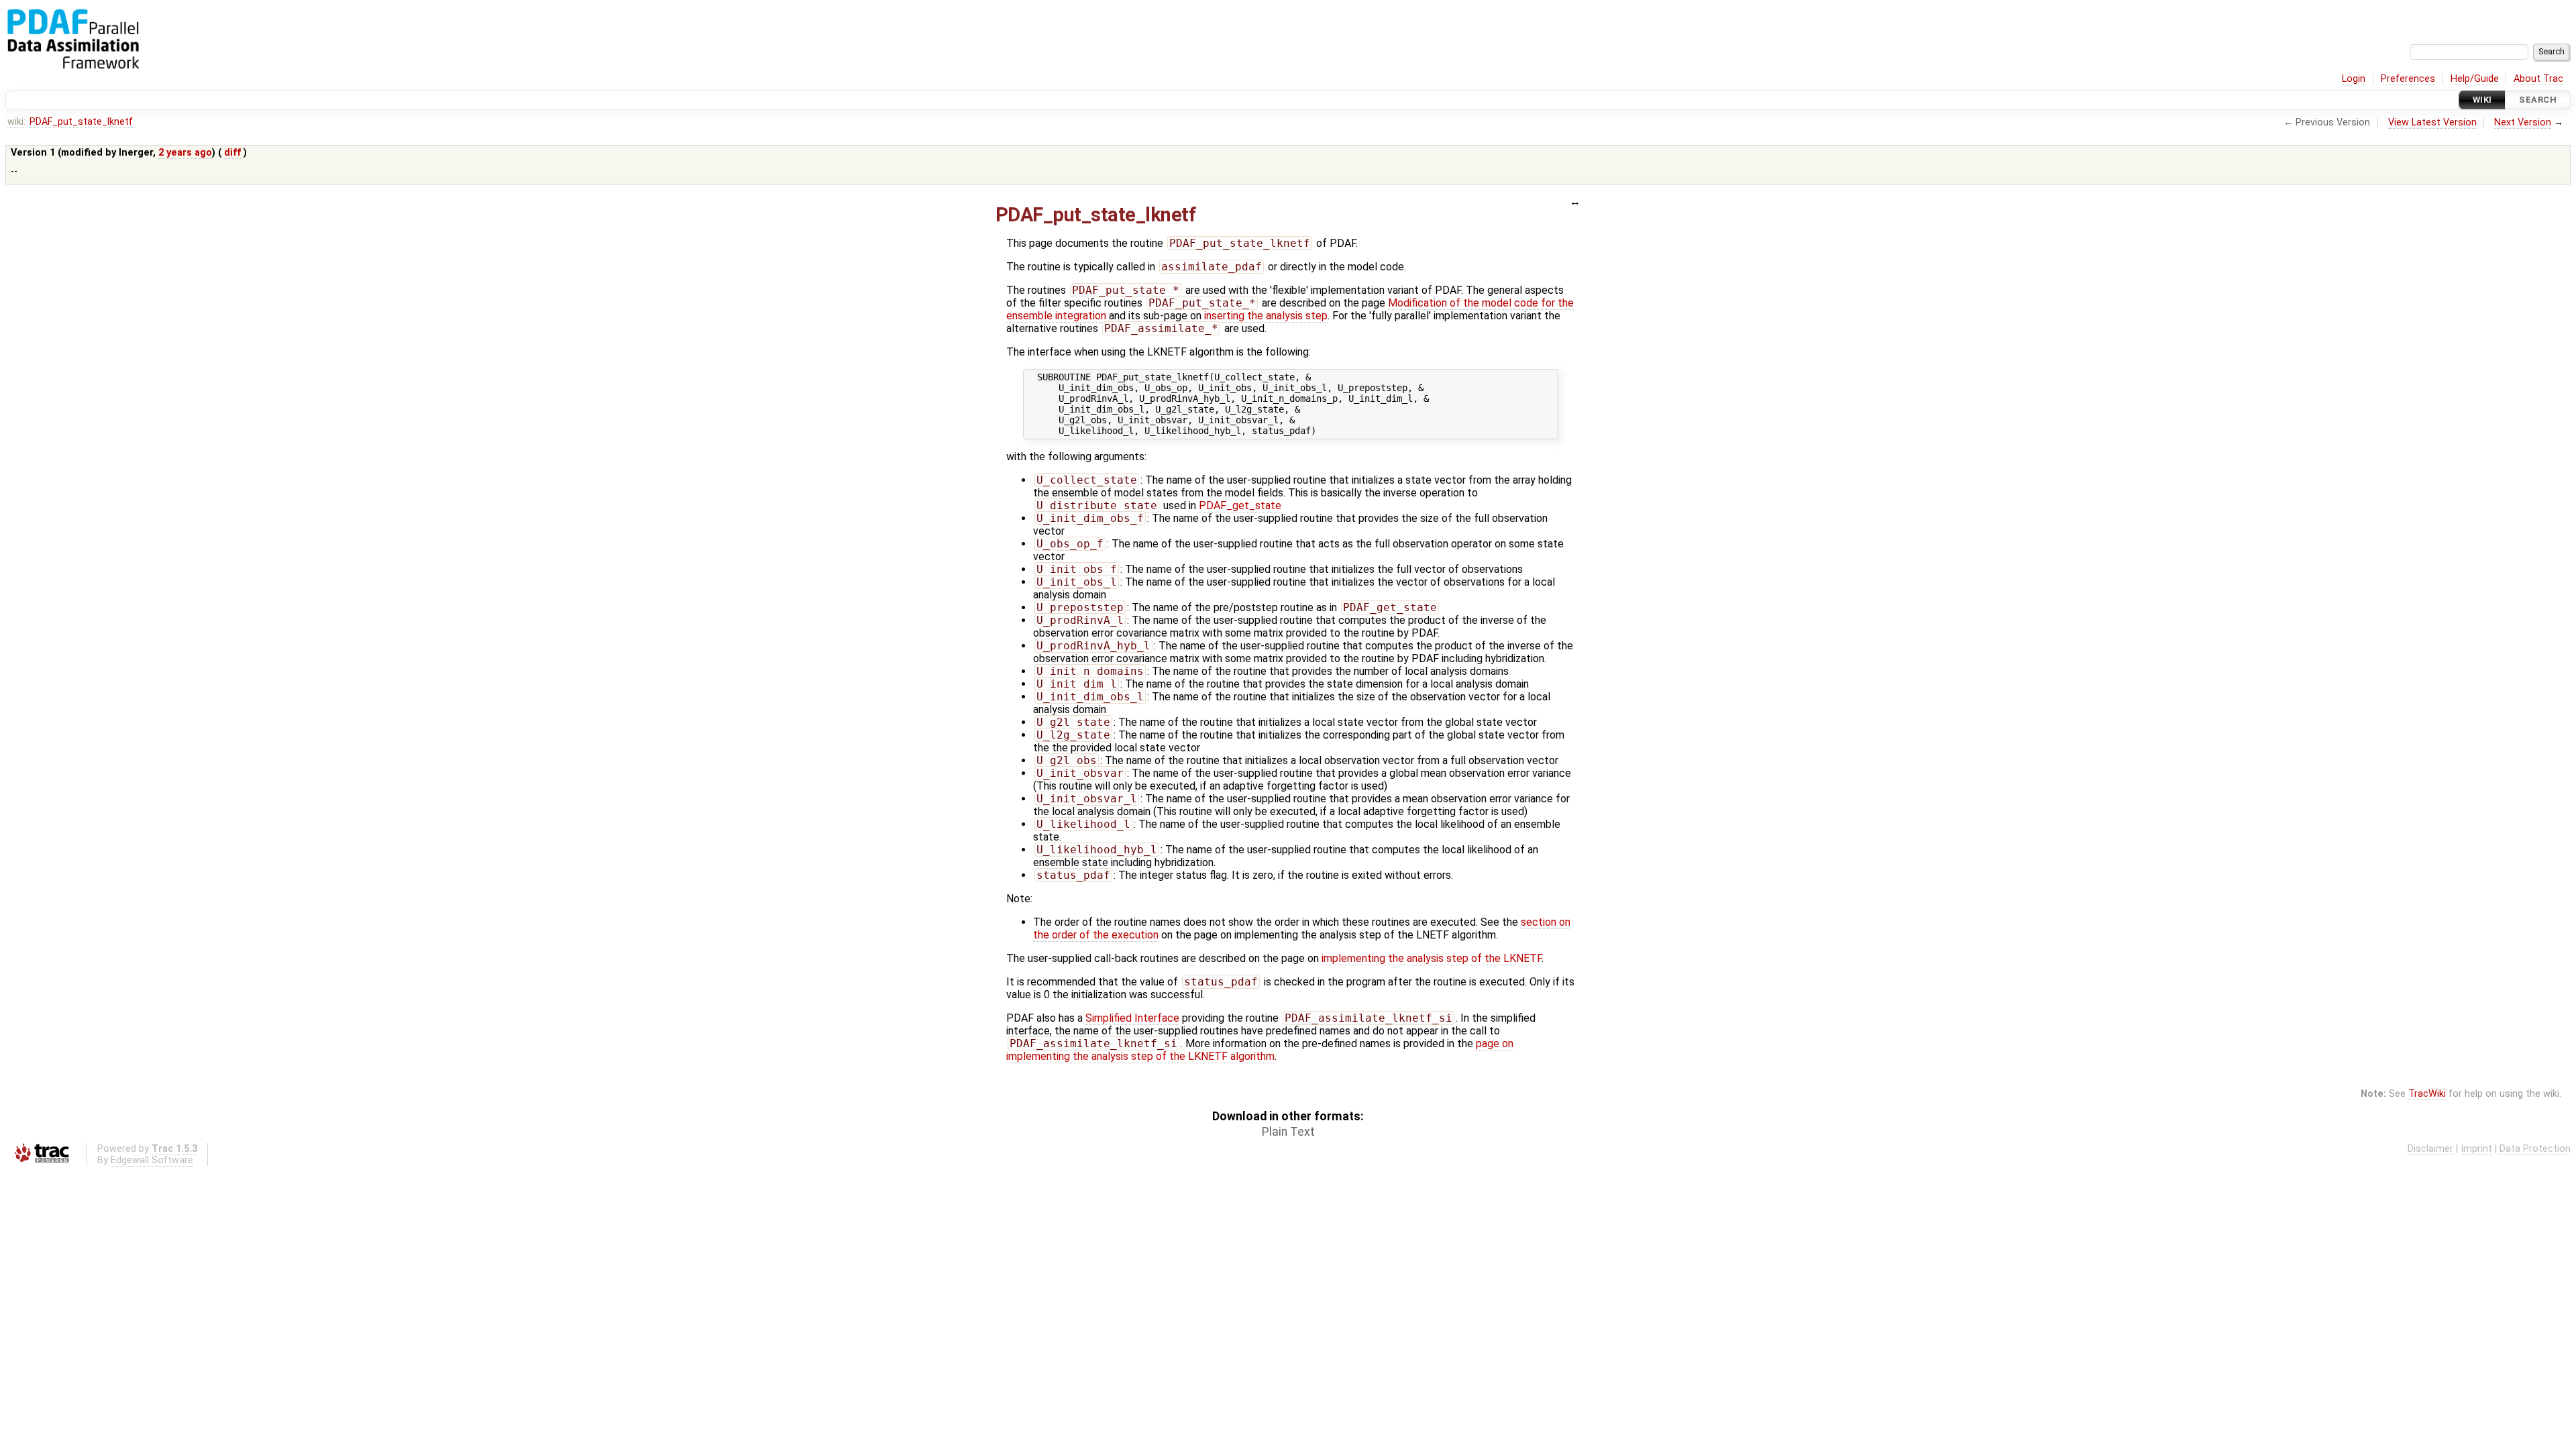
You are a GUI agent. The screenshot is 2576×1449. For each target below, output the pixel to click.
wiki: (16, 122)
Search (2538, 100)
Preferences (2408, 79)
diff (232, 153)
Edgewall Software (152, 1160)
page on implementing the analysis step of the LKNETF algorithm (1260, 1050)
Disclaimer (2430, 1149)
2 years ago (185, 153)
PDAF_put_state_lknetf (81, 122)
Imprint (2476, 1149)
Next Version (2523, 122)
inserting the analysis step (1266, 316)
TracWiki (2427, 1094)
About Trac (2538, 79)
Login (2354, 79)
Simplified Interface (1132, 1018)
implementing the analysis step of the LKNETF (1432, 958)
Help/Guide (2475, 79)
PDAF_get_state (1240, 505)
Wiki (2482, 100)
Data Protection (2535, 1149)
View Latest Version (2432, 122)
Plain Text (1288, 1132)
